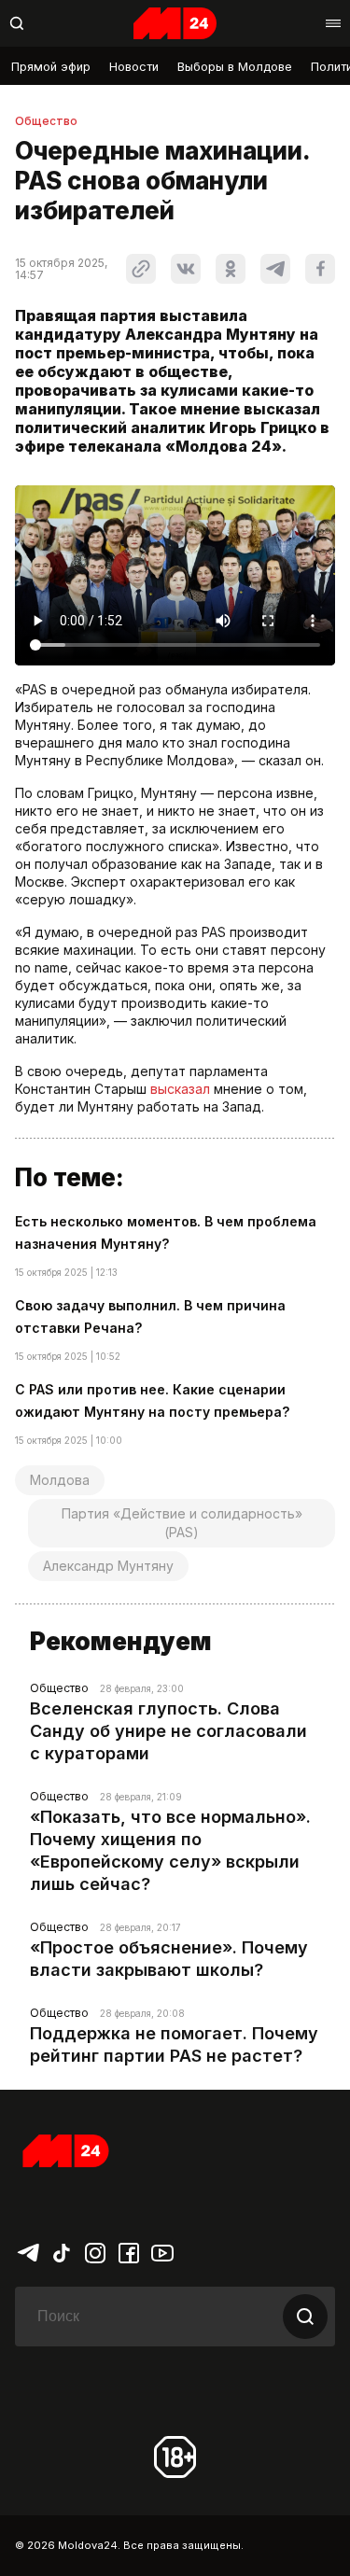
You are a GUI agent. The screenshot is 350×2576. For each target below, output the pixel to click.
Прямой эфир (51, 67)
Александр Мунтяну (108, 1566)
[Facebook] (129, 2251)
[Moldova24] (175, 23)
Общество (46, 121)
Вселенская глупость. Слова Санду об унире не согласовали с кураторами (168, 1731)
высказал (180, 1089)
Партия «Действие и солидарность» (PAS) (182, 1523)
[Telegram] (28, 2251)
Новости (134, 67)
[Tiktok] (62, 2251)
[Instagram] (95, 2251)
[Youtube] (162, 2251)
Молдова (60, 1480)
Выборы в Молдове (235, 67)
